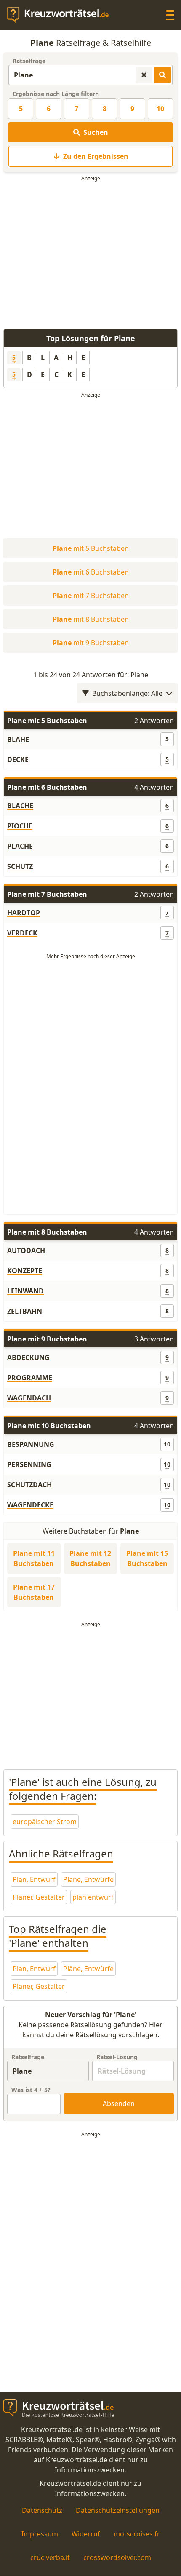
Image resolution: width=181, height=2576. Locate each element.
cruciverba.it (50, 2557)
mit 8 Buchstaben (91, 619)
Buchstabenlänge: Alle (127, 693)
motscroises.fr (137, 2534)
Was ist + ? (31, 2090)
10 (160, 109)
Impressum (40, 2534)
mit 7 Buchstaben (91, 596)
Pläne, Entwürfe (88, 1879)
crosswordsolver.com (117, 2557)
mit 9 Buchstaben (91, 643)
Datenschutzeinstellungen (118, 2510)
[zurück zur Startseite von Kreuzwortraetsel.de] (62, 15)
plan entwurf (93, 1897)
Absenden (119, 2103)
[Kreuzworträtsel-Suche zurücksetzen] (144, 75)
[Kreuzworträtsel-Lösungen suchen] (162, 75)
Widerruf (86, 2534)
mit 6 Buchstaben (91, 572)
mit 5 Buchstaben (91, 548)
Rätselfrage (29, 61)
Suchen (96, 132)
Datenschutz (42, 2510)
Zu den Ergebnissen (96, 156)
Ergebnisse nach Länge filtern (56, 94)
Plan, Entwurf (34, 1879)
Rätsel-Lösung (117, 2057)
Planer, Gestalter (39, 1897)
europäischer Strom (45, 1822)
